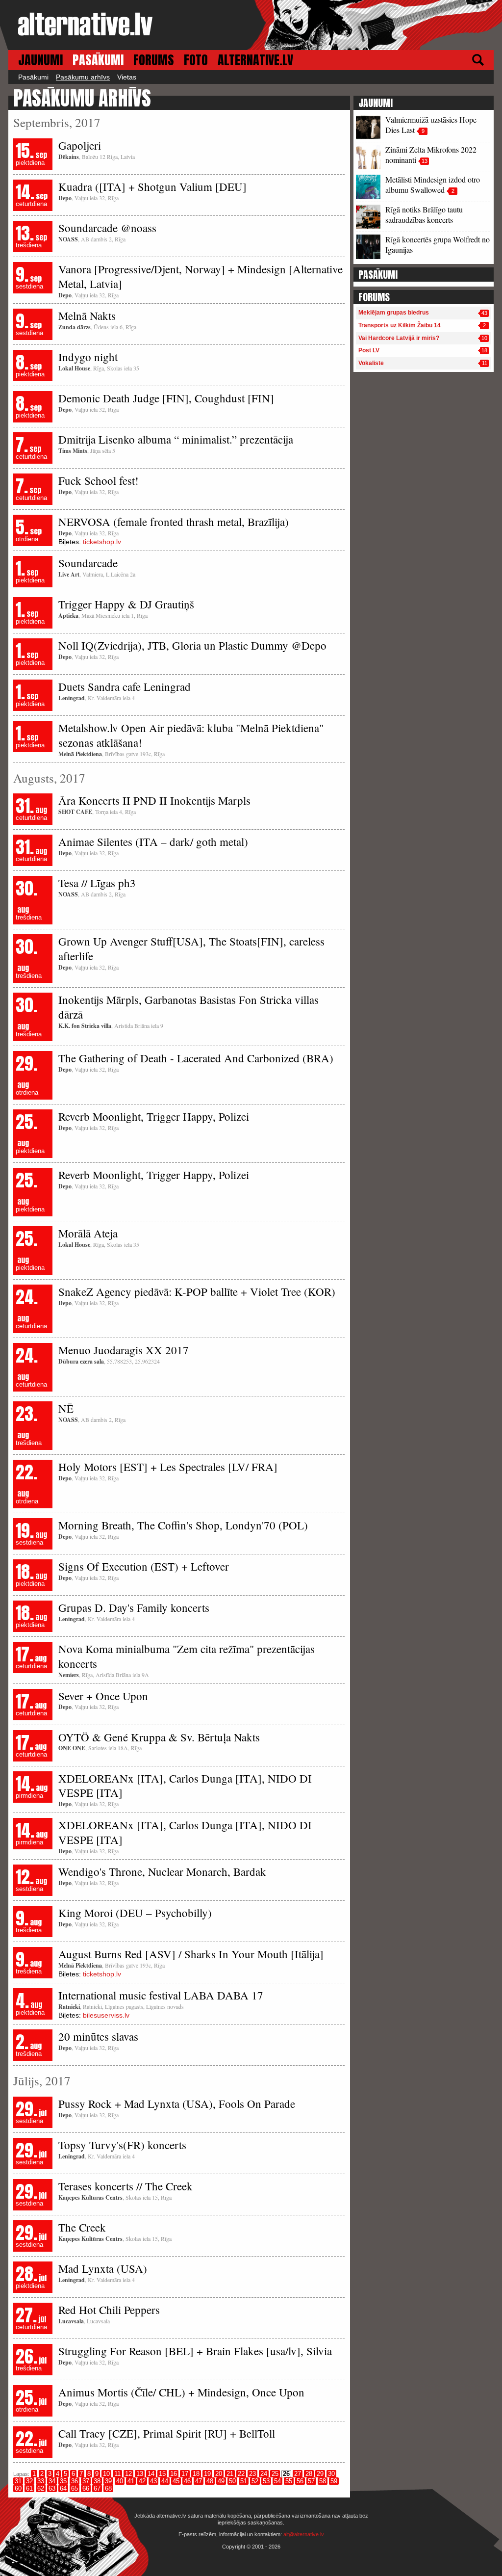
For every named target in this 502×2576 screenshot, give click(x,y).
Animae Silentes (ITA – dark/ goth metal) (153, 841)
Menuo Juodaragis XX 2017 (124, 1350)
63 (52, 2488)
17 (185, 2474)
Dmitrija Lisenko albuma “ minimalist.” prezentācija (176, 439)
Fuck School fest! (99, 480)
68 (108, 2488)
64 (63, 2488)
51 (244, 2481)
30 (331, 2474)
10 (106, 2474)
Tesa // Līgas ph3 (97, 883)
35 (63, 2481)
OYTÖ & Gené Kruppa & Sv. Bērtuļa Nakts (159, 1737)
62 (41, 2488)
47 (199, 2481)
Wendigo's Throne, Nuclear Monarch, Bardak (162, 1871)
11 (117, 2474)
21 (230, 2474)
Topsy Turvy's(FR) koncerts (122, 2145)
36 (75, 2481)
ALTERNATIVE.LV (255, 60)
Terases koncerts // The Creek (125, 2186)
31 (18, 2481)
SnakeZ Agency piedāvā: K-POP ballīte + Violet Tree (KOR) (197, 1291)
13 (140, 2474)
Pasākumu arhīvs (83, 77)
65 (75, 2488)
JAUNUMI (40, 60)
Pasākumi (33, 77)
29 (320, 2474)
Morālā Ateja (88, 1233)
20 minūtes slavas (98, 2036)
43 (153, 2481)
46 (187, 2481)
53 (266, 2481)
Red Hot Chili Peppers (109, 2310)
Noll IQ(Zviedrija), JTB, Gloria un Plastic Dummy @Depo (192, 645)
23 (252, 2474)
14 (151, 2474)
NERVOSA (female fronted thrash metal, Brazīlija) (174, 522)
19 (207, 2474)
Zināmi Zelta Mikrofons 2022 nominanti (431, 155)
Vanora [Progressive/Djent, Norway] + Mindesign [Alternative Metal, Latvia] (201, 276)
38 (97, 2481)
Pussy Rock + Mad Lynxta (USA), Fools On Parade (177, 2103)
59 (334, 2481)
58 (323, 2481)
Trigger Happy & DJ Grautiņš (126, 604)
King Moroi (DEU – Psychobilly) (135, 1913)
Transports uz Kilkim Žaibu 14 (400, 325)
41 (131, 2481)
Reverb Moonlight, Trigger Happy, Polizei (154, 1116)
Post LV (369, 350)
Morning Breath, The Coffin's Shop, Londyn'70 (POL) (183, 1525)
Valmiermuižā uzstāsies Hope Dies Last (431, 125)
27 (298, 2474)
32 (29, 2481)
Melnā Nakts (87, 315)
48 (210, 2481)
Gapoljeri (80, 145)
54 (277, 2481)
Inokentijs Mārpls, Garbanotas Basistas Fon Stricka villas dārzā (188, 1007)
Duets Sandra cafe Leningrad (125, 686)
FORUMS (154, 60)
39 (108, 2481)
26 (286, 2474)
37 (86, 2481)
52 (255, 2481)
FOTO (196, 60)
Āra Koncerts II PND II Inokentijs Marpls (154, 800)
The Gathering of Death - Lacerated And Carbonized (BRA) (196, 1058)
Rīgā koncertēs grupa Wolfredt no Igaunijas (438, 244)
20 (219, 2474)
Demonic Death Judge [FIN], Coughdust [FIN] (166, 398)
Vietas (127, 77)
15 (162, 2474)
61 (29, 2488)
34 (52, 2481)
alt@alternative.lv (304, 2534)
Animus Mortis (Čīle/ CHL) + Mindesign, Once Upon (181, 2392)
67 (97, 2488)
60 (18, 2488)
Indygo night (88, 357)
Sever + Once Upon (103, 1696)
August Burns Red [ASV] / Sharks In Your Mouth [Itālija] (191, 1954)
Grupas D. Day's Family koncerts (134, 1607)
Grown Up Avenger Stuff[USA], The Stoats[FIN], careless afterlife (191, 948)
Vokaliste (371, 363)
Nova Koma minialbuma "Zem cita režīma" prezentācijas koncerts (187, 1656)
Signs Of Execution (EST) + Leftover (144, 1566)
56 (300, 2481)
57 (311, 2481)
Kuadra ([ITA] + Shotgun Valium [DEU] (152, 186)
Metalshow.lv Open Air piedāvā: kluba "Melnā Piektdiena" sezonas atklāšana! (191, 735)
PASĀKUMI (98, 60)
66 (86, 2488)
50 (232, 2481)
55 (289, 2481)
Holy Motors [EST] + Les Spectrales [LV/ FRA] (168, 1467)
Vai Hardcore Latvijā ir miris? (399, 338)
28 (309, 2474)
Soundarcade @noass (107, 228)
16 (174, 2474)
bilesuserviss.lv (106, 2015)
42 (142, 2481)
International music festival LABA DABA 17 (161, 1995)
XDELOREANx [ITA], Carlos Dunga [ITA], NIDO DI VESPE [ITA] (185, 1786)
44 (165, 2481)
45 (176, 2481)
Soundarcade (88, 563)
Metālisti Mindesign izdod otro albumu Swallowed (433, 184)
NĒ (66, 1408)
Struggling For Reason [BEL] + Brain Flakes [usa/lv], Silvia (195, 2351)
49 (221, 2481)
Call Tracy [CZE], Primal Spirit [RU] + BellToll (167, 2433)
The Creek (82, 2227)
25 (275, 2474)
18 (196, 2474)
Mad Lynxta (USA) (103, 2268)
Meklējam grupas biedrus (394, 313)
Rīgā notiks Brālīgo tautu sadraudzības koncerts (424, 214)
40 (120, 2481)
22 (241, 2474)
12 (128, 2474)
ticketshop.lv (102, 542)
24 (264, 2474)
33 (41, 2481)
